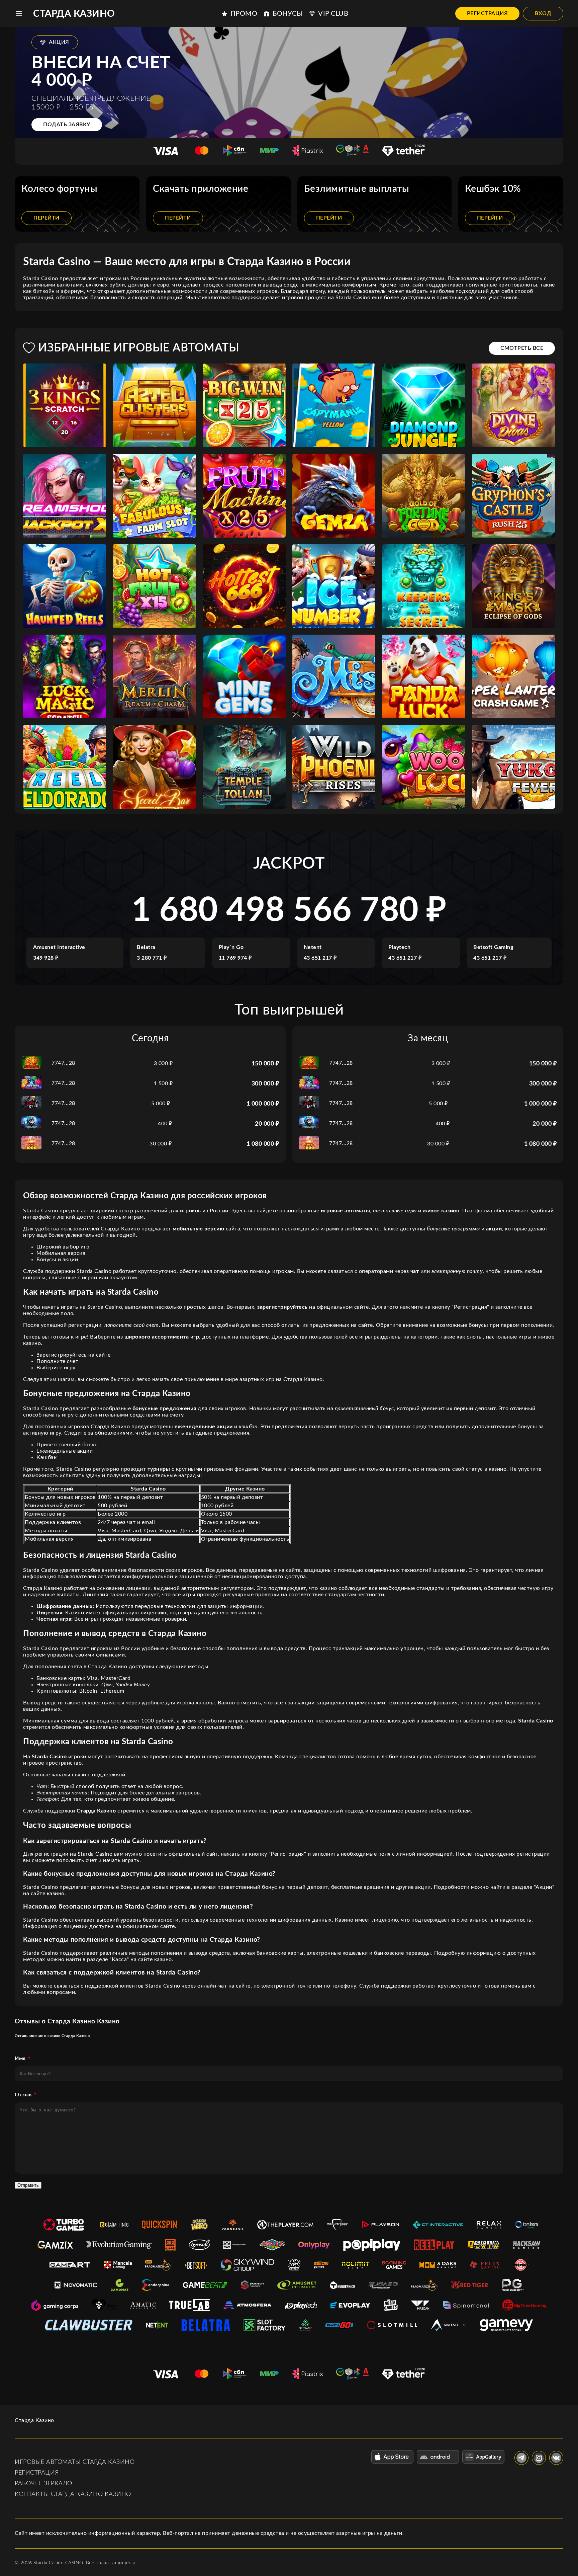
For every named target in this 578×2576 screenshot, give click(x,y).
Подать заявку (67, 125)
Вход (543, 13)
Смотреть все (522, 348)
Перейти (46, 218)
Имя (20, 2059)
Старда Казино (74, 14)
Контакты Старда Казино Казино (73, 2494)
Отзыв (23, 2095)
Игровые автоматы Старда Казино (75, 2462)
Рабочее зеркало (43, 2484)
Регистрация (488, 13)
